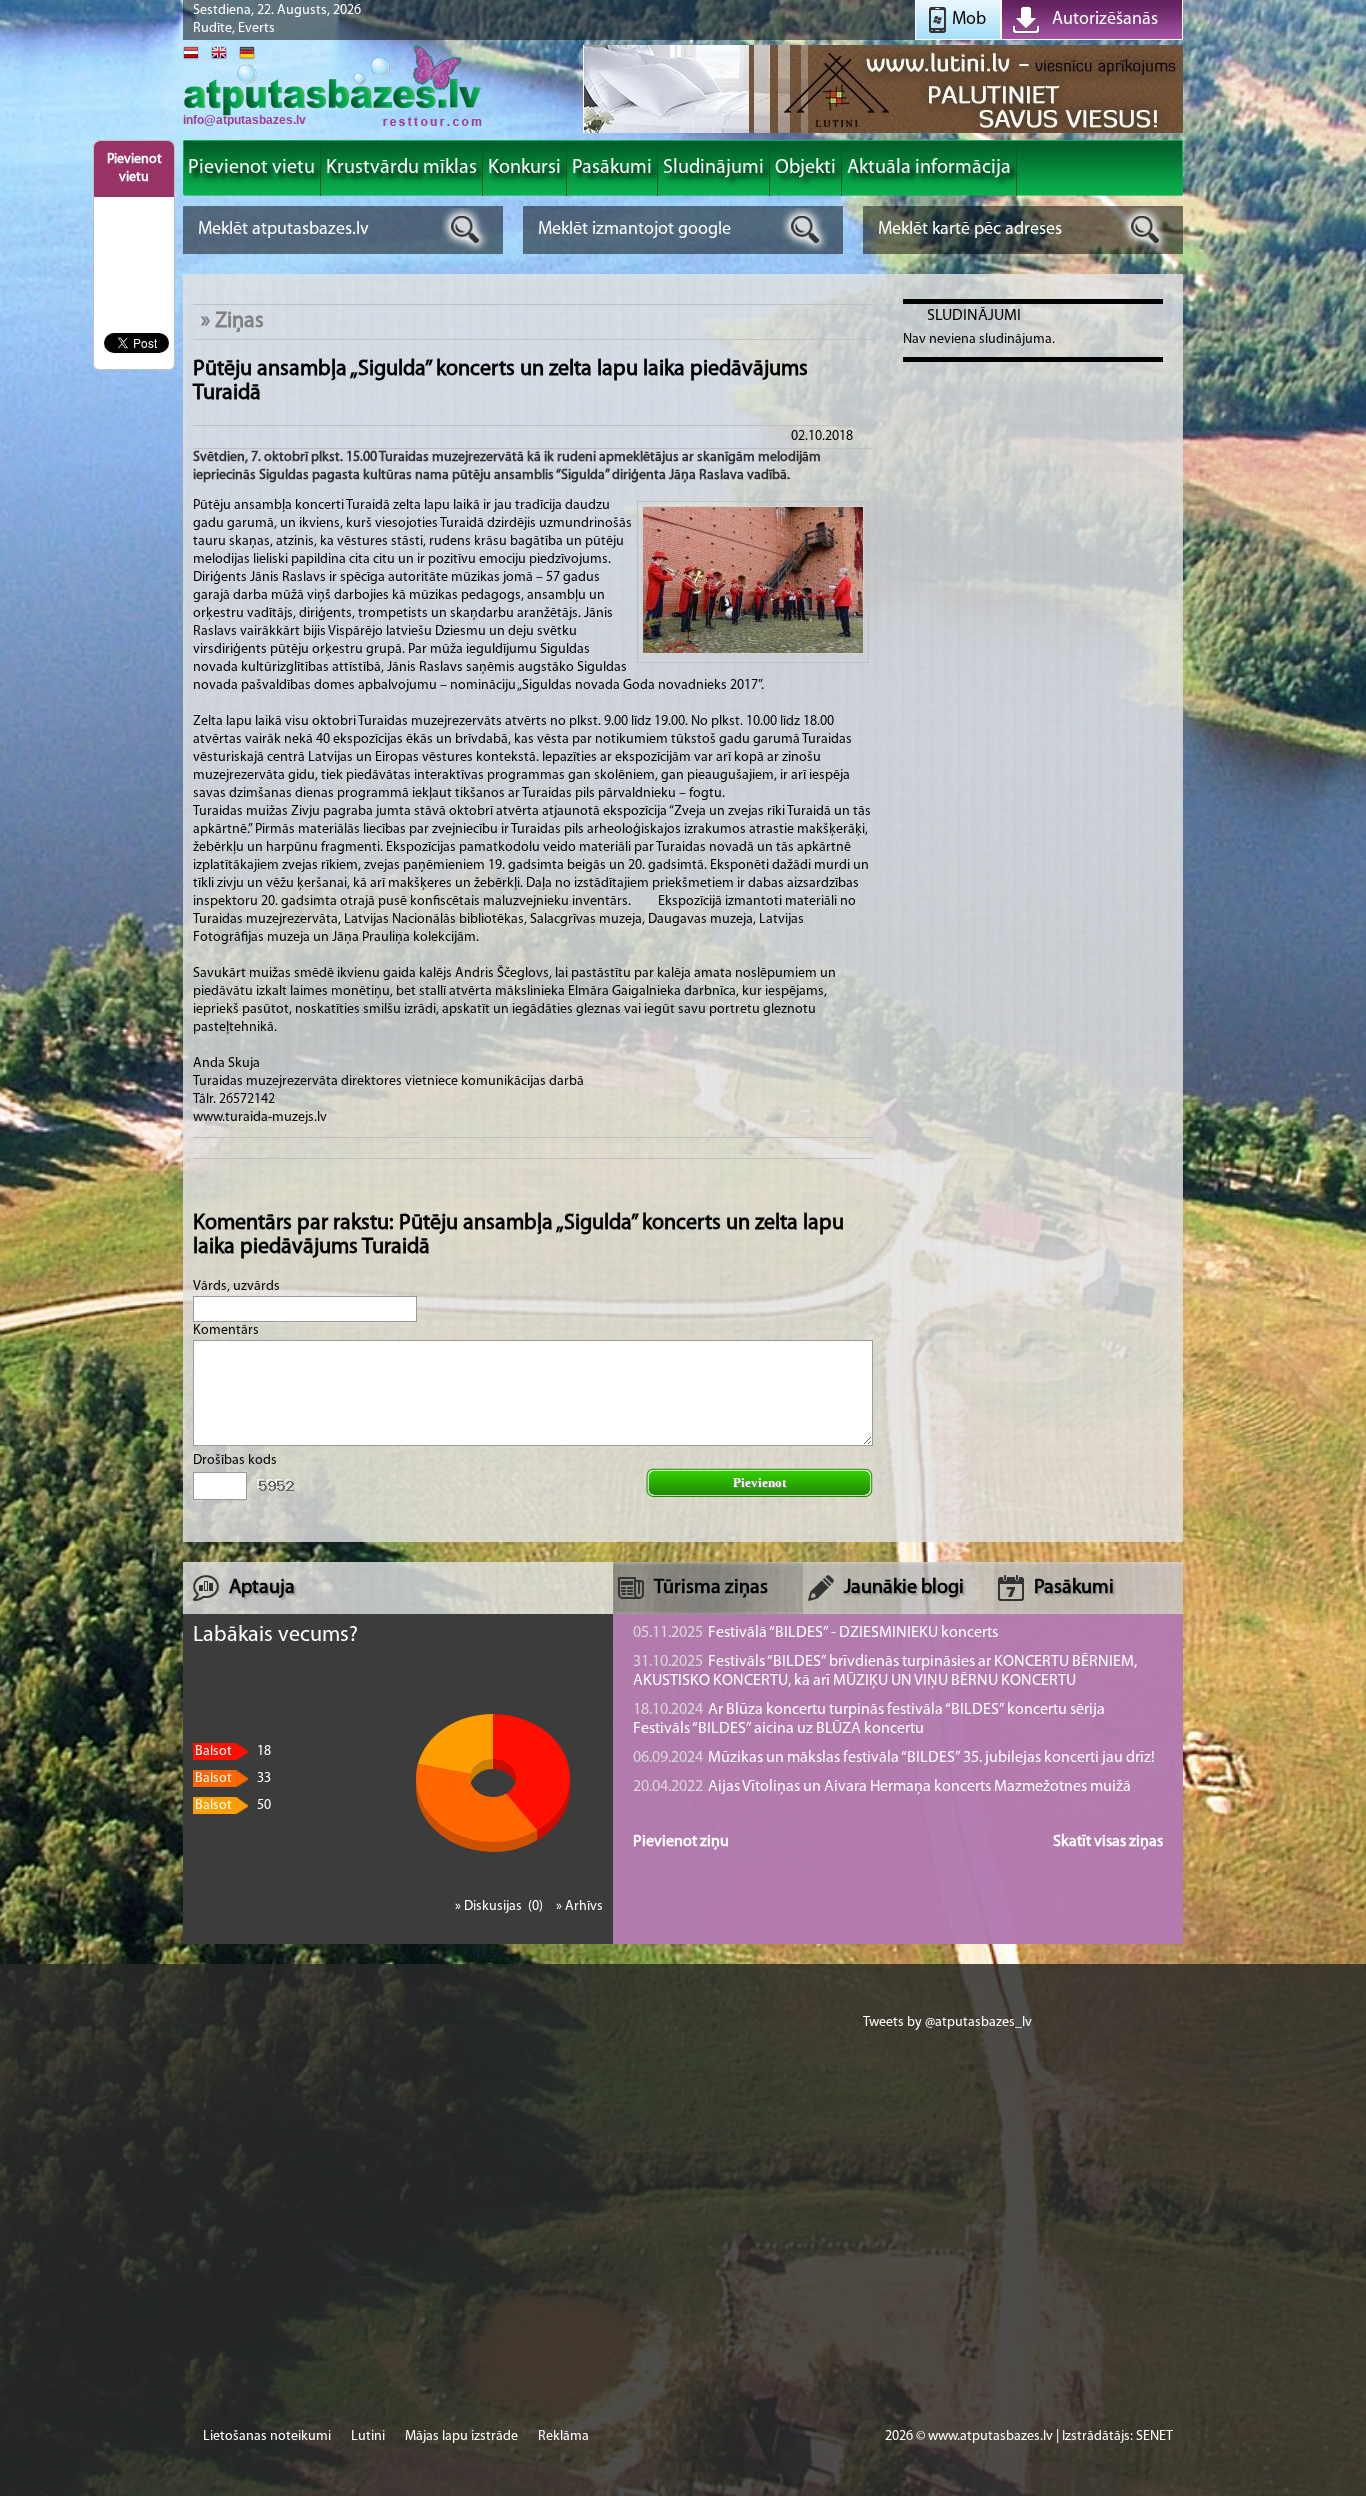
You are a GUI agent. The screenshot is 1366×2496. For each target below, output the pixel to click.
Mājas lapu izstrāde (461, 2436)
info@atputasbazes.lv (244, 120)
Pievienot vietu (134, 168)
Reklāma (563, 2436)
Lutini (368, 2436)
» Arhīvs (579, 1906)
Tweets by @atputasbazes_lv (947, 2022)
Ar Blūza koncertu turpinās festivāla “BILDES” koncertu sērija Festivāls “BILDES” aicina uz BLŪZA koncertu (869, 1719)
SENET (1154, 2436)
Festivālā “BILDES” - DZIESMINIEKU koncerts (815, 1633)
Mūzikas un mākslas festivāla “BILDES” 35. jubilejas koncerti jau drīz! (894, 1758)
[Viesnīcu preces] (883, 131)
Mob (969, 20)
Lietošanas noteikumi (267, 2436)
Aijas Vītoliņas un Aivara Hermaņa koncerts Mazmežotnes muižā (882, 1787)
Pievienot (759, 1482)
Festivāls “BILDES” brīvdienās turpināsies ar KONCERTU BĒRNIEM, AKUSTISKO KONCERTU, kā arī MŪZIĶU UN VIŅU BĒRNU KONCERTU (885, 1671)
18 (233, 1751)
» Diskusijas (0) (500, 1906)
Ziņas (239, 321)
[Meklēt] (465, 229)
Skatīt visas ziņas (1108, 1842)
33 (233, 1778)
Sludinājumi (974, 316)
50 (233, 1805)
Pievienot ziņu (681, 1842)
